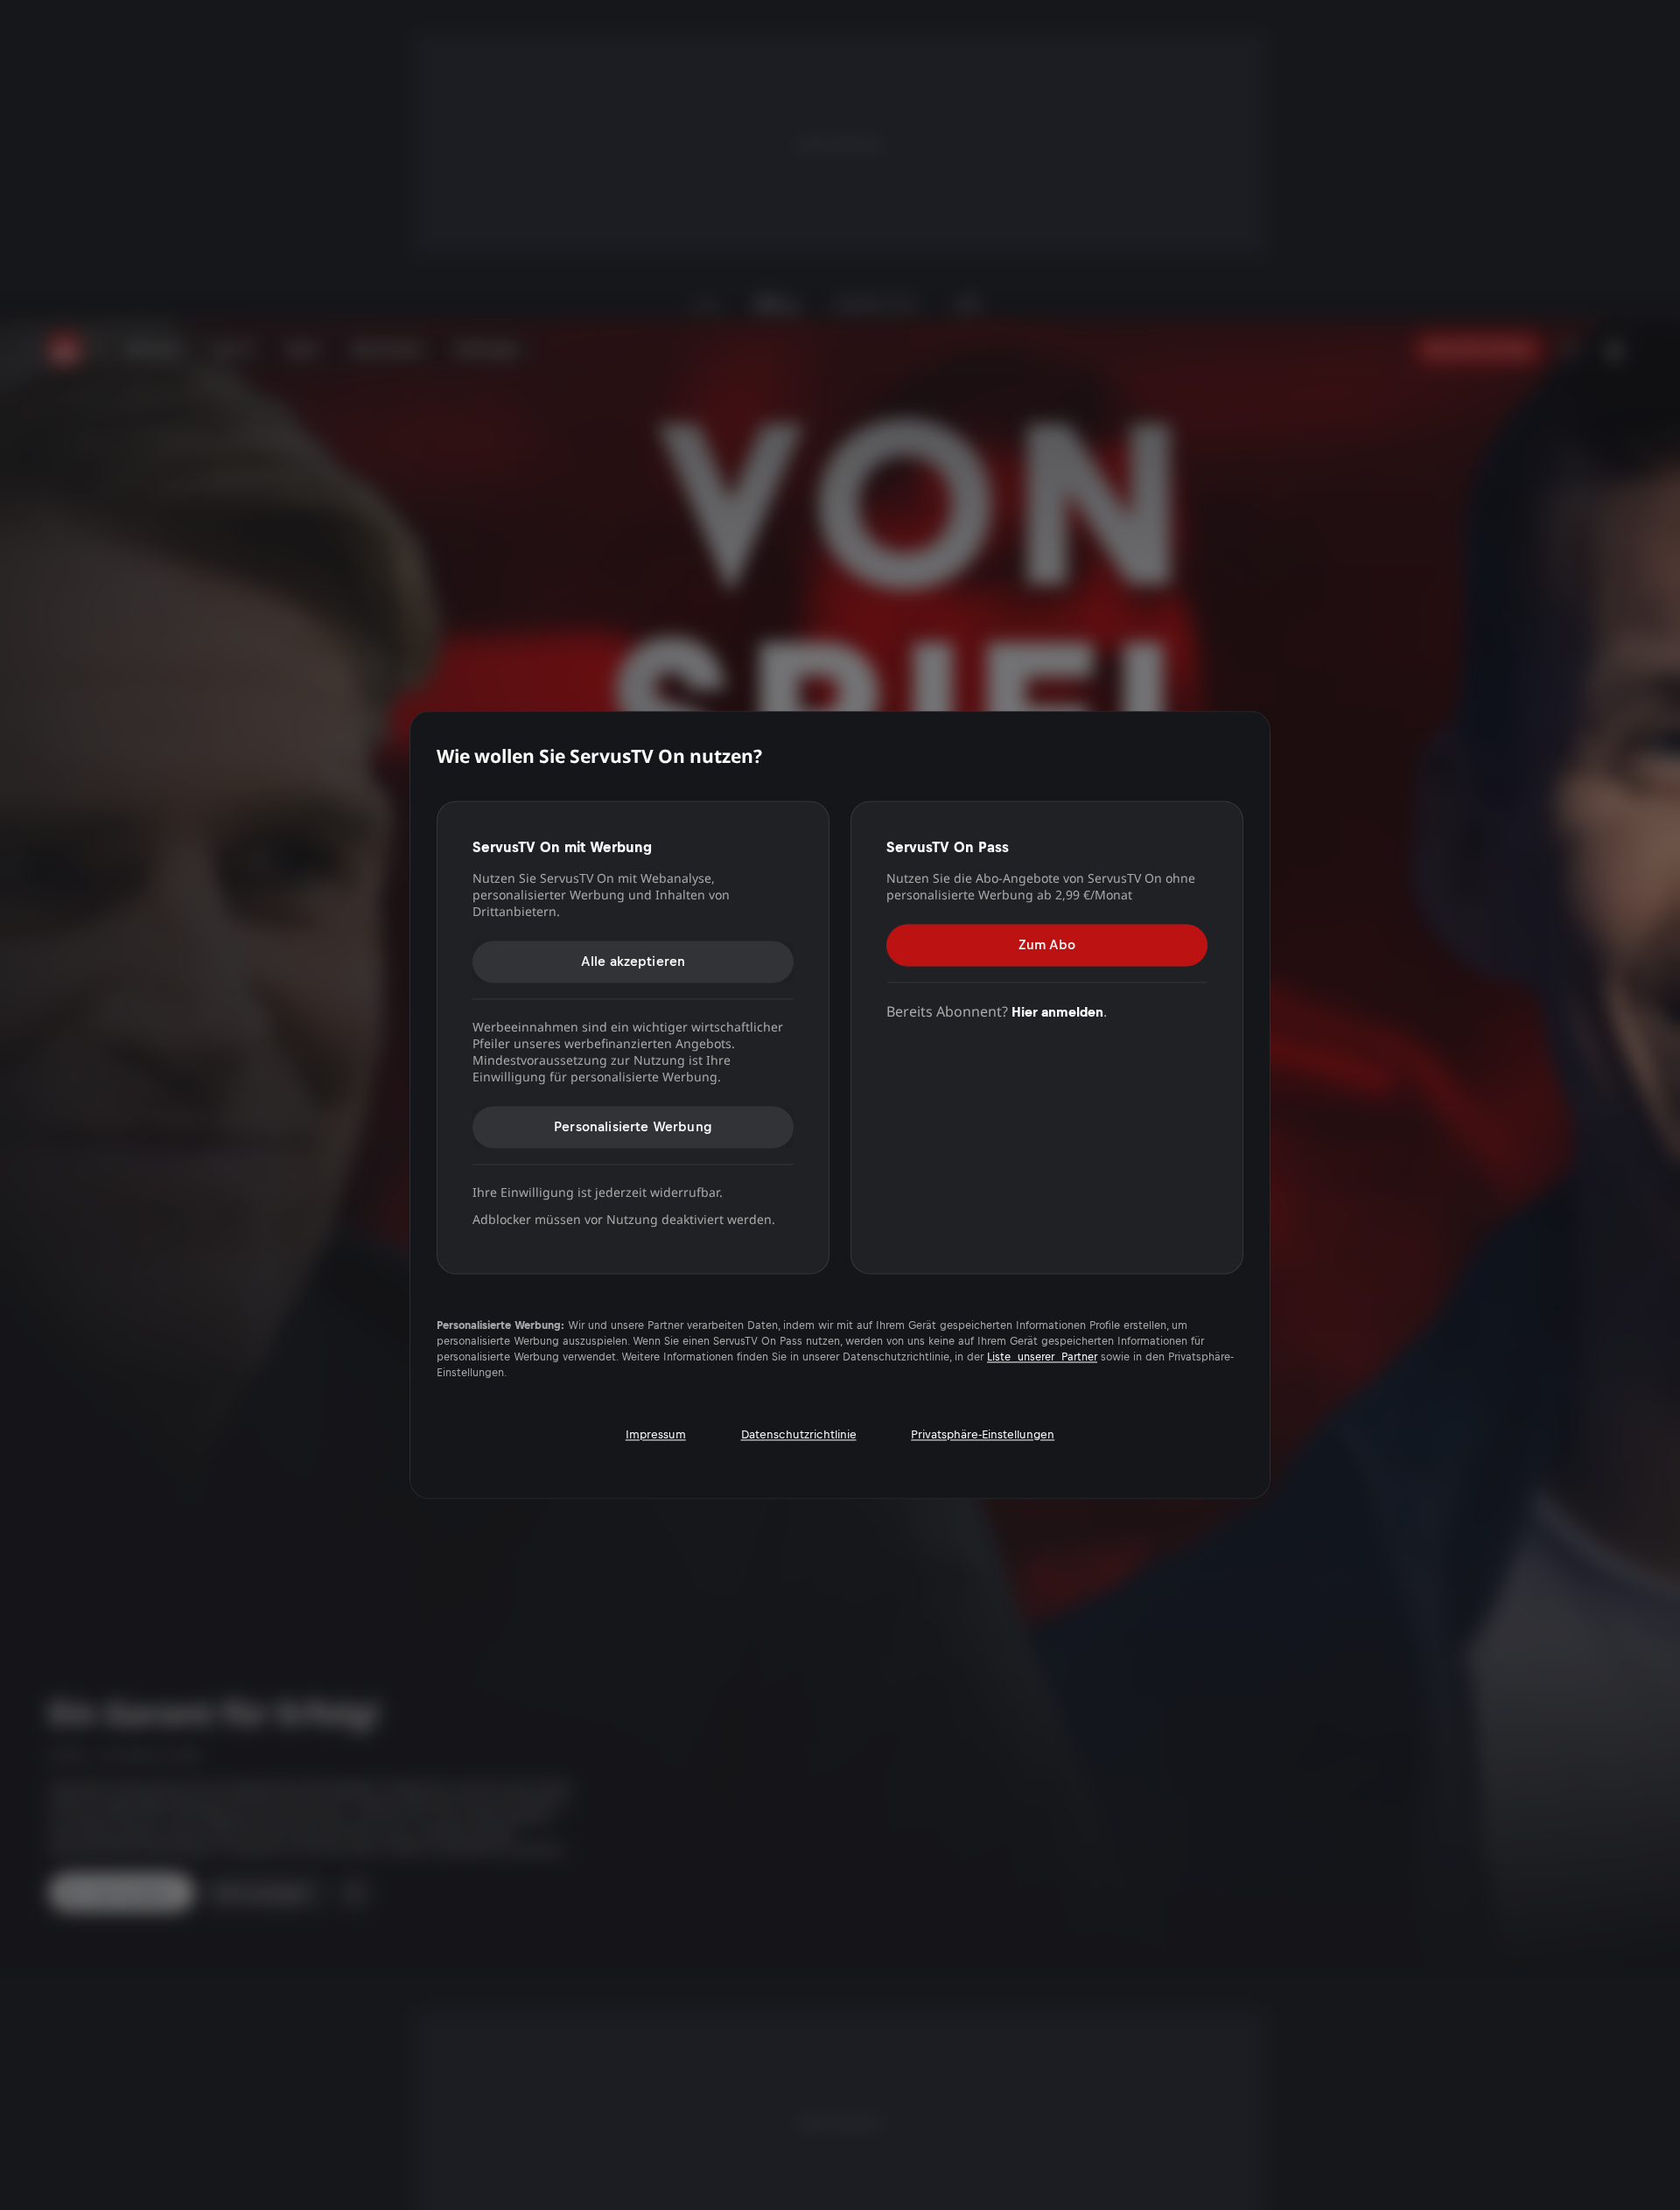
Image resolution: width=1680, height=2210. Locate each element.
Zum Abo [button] (1047, 944)
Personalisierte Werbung (633, 1126)
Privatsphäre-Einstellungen (983, 1434)
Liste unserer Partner (1042, 1358)
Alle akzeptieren (633, 961)
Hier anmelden (1057, 1012)
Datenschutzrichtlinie (799, 1434)
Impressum (656, 1434)
